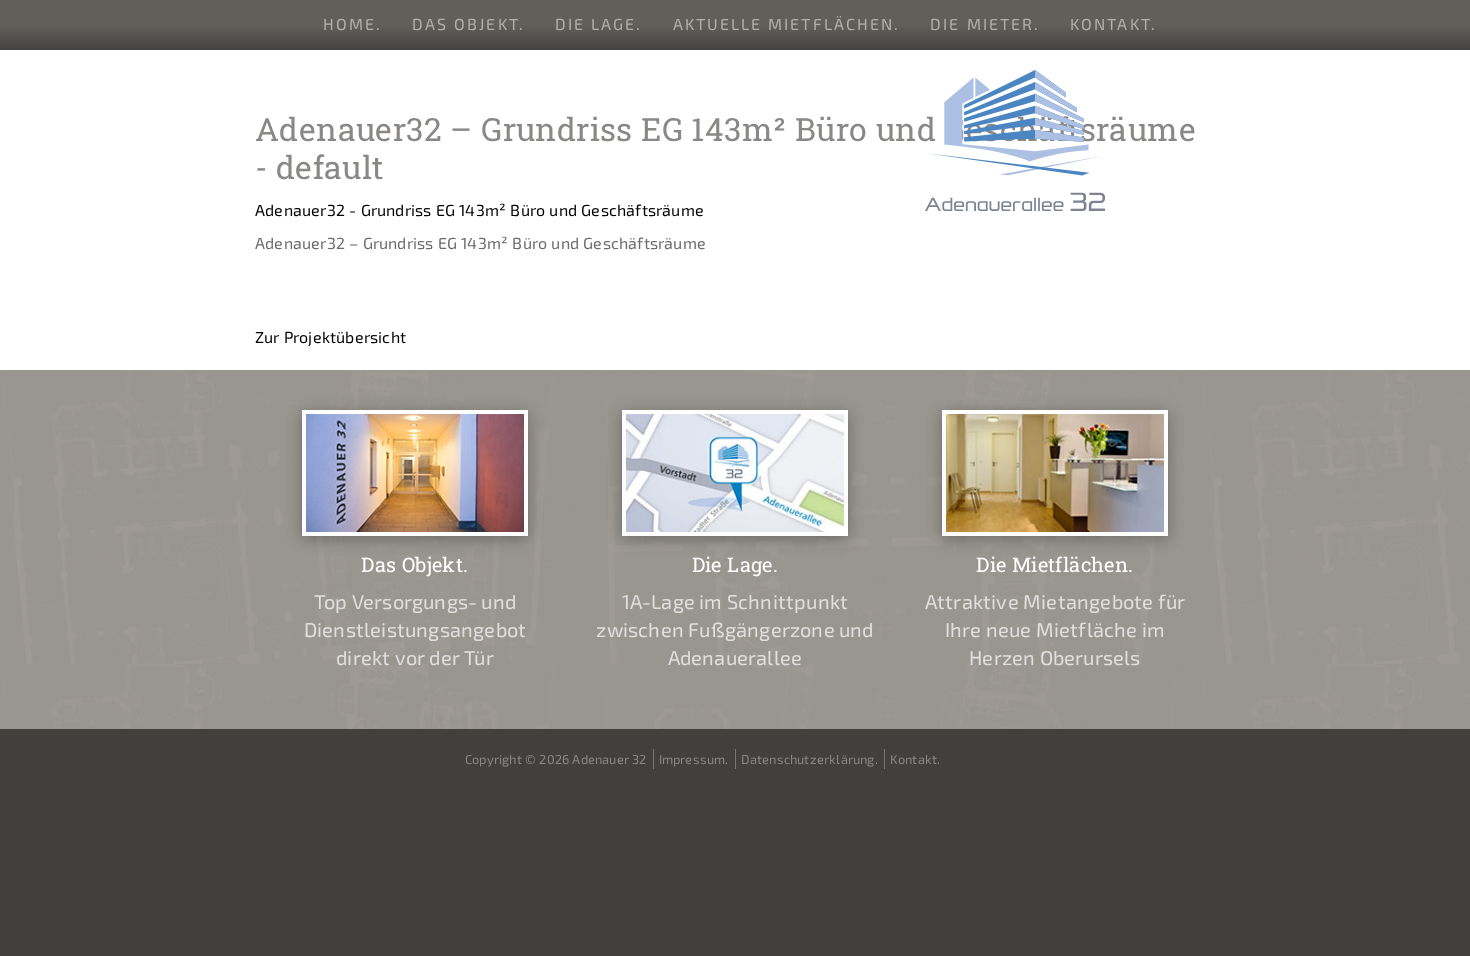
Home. (352, 23)
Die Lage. (599, 23)
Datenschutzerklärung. (809, 759)
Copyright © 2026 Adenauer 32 (556, 759)
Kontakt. (1113, 23)
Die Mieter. (985, 23)
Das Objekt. (468, 23)
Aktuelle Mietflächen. (787, 23)
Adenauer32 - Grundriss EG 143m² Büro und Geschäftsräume (479, 209)
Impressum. (694, 759)
